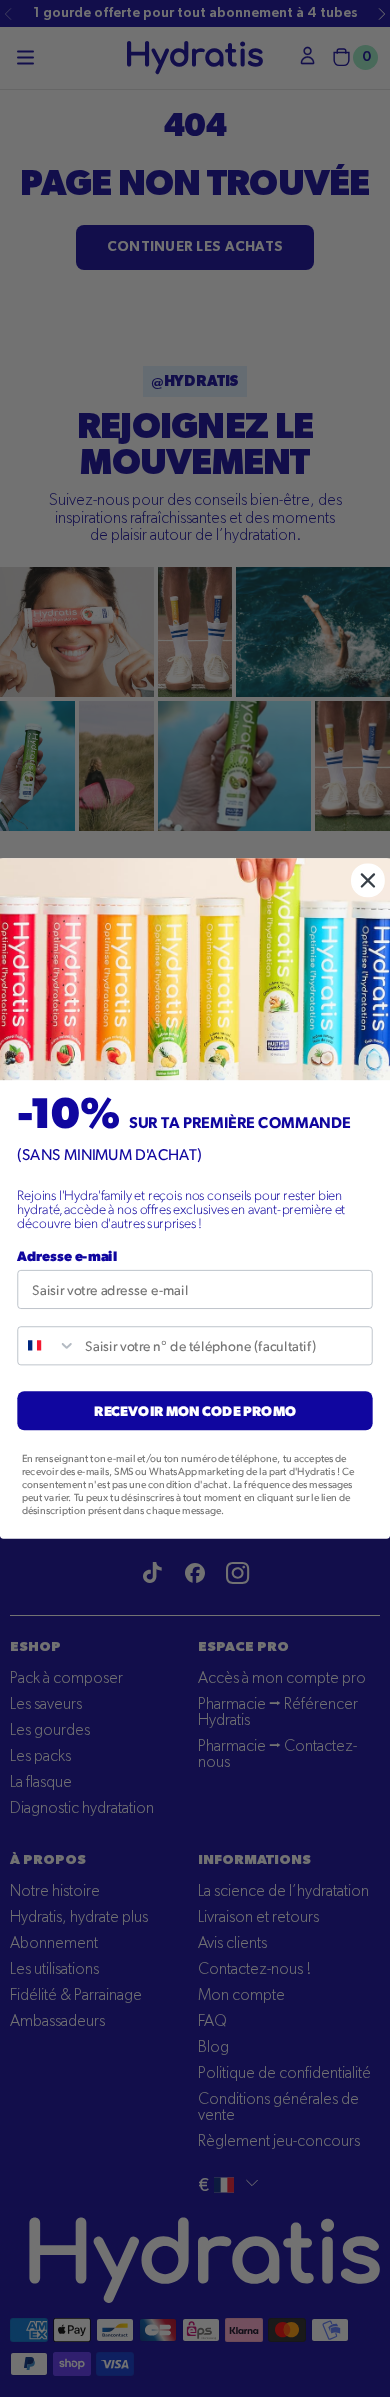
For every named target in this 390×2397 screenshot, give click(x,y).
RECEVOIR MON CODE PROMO (195, 1410)
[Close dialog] (368, 880)
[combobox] (47, 1345)
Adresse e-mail (67, 1255)
